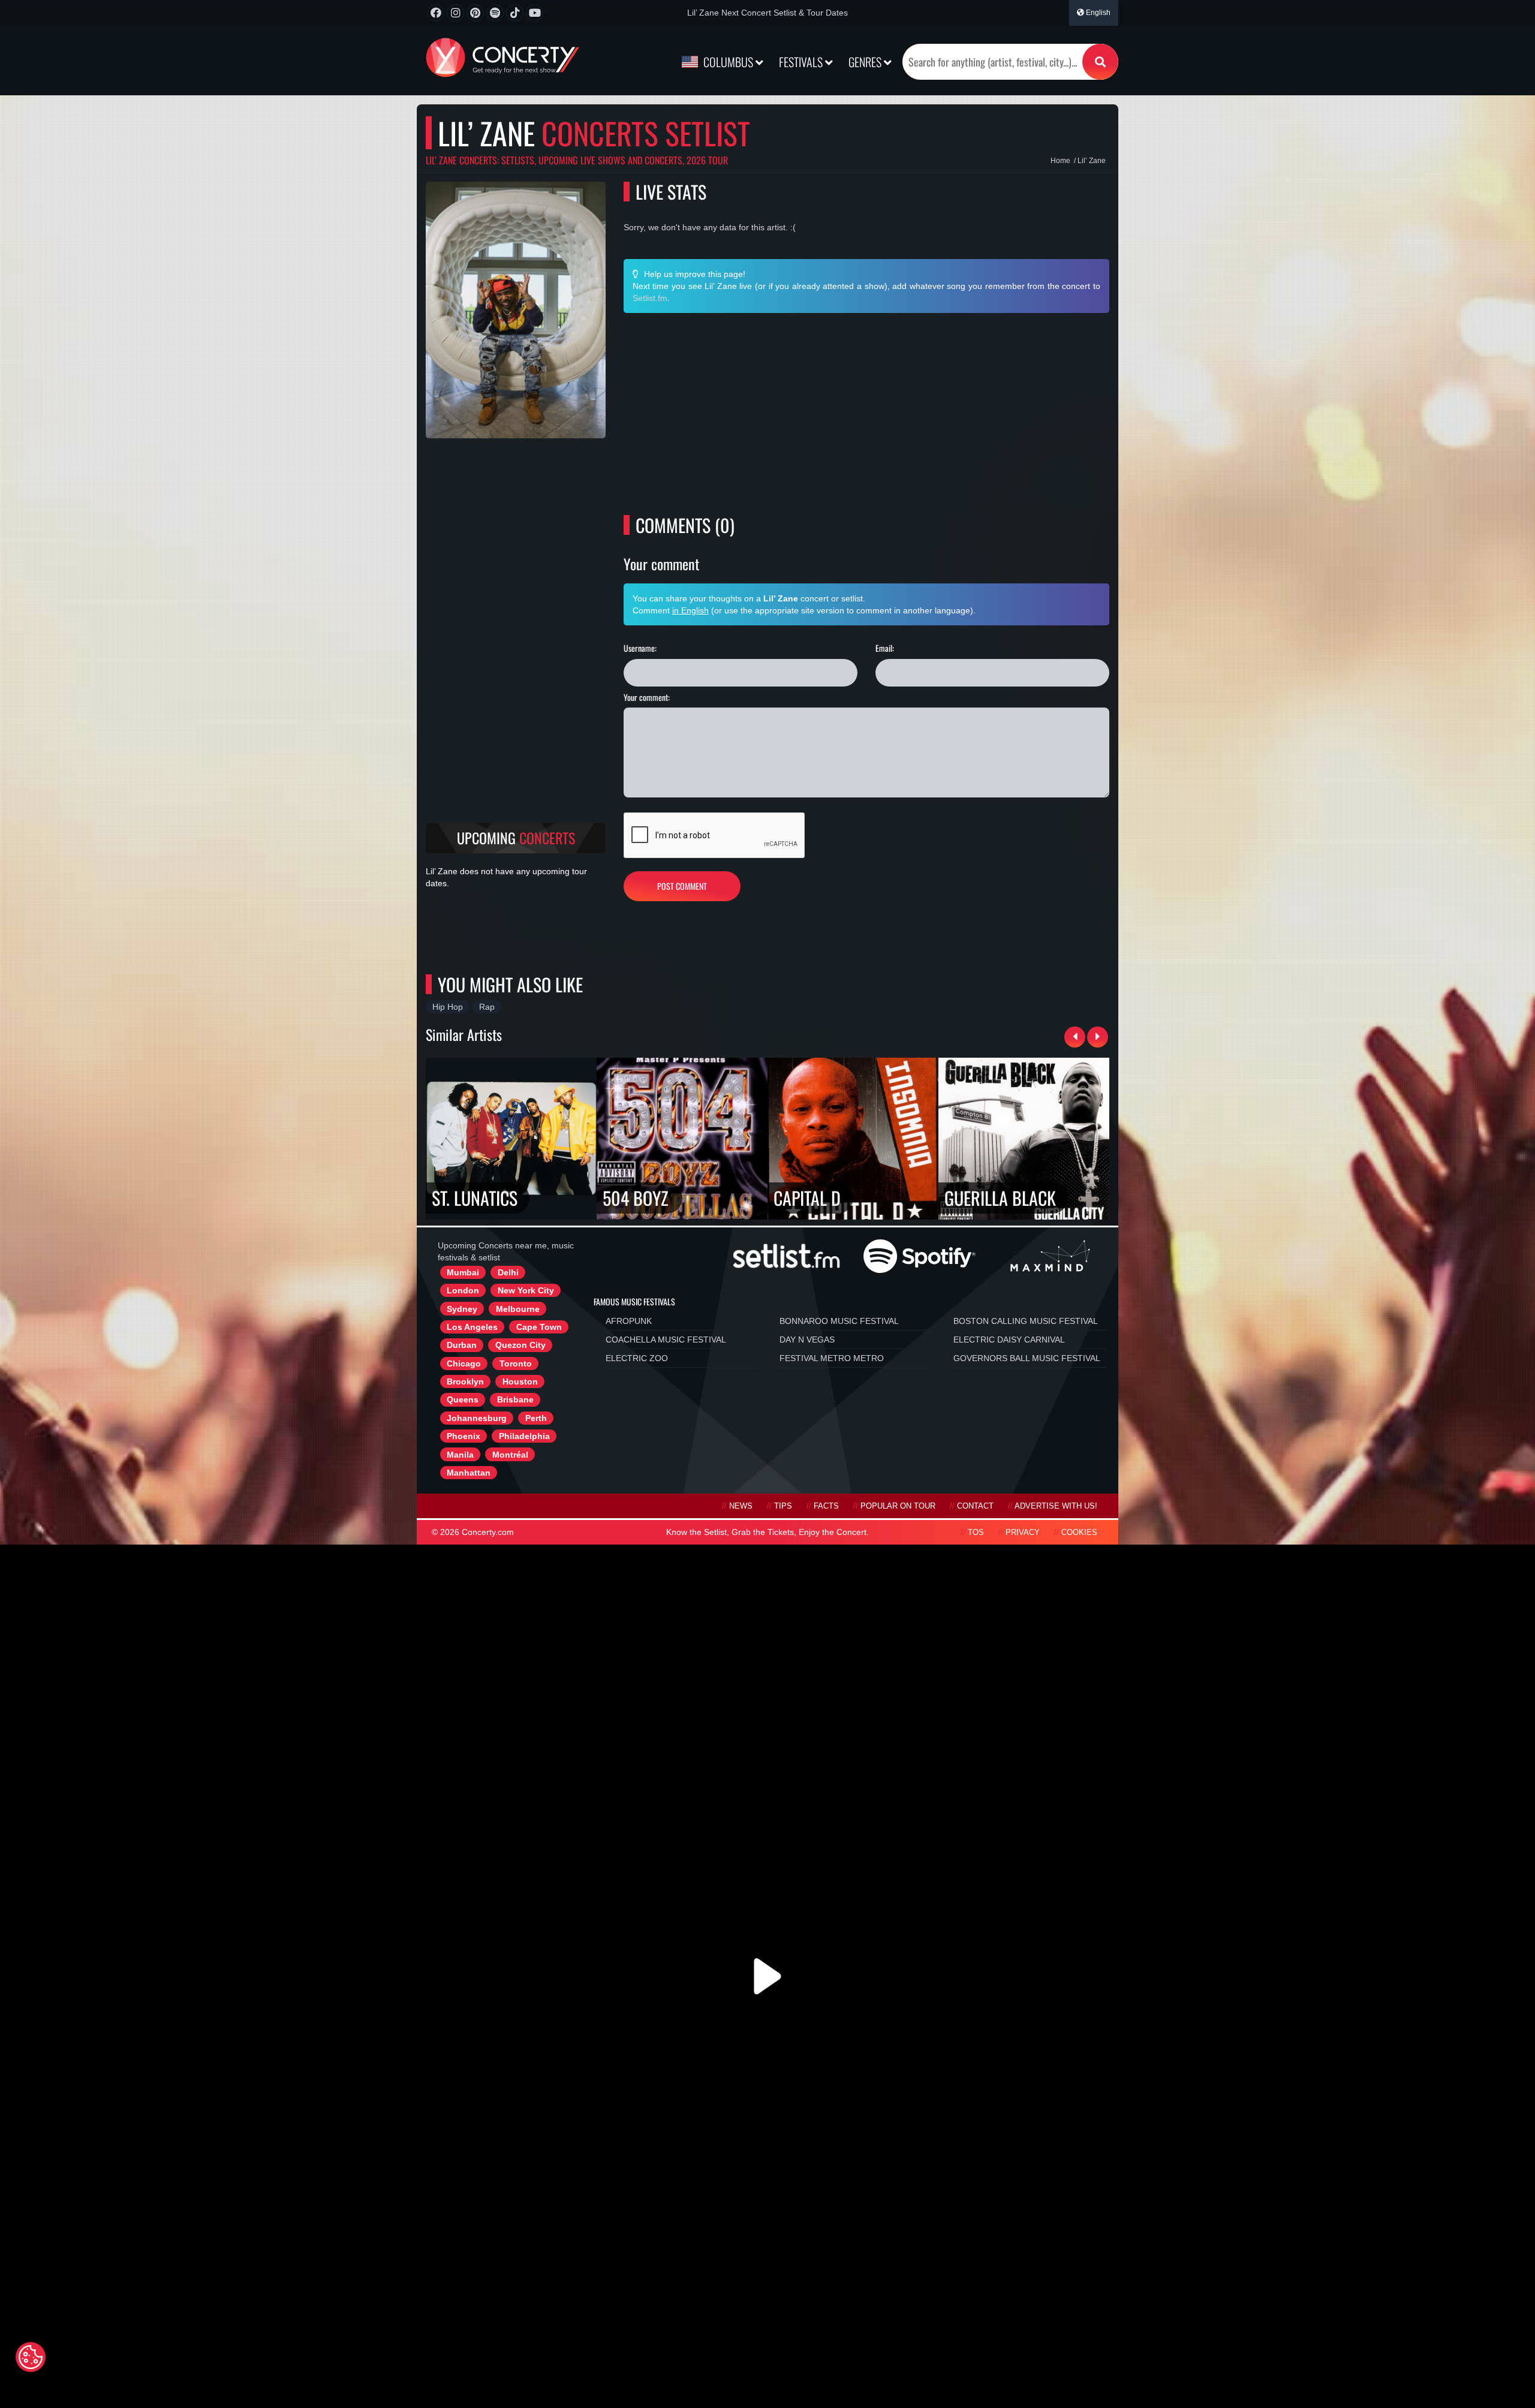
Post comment (682, 886)
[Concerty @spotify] (495, 13)
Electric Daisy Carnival (1009, 1340)
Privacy (1023, 1533)
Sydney (462, 1309)
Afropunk (629, 1321)
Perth (536, 1418)
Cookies (1079, 1533)
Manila (460, 1455)
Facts (826, 1506)
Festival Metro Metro (832, 1358)
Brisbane (515, 1399)
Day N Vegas (807, 1340)
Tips (783, 1506)
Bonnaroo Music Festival (839, 1321)
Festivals (802, 62)
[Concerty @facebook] (436, 13)
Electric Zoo (637, 1358)
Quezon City (520, 1345)
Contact (975, 1506)
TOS (976, 1533)
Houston (520, 1381)
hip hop (448, 1007)
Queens (463, 1399)
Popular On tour (898, 1506)
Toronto (516, 1363)
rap (487, 1007)
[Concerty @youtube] (535, 13)
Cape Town (539, 1327)
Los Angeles (472, 1327)
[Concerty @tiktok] (515, 13)
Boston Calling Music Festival (1026, 1321)
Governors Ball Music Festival (1027, 1358)
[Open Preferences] (31, 2357)
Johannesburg (477, 1418)
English (1097, 13)
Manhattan (469, 1473)
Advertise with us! (1056, 1506)
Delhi (508, 1272)
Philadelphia (524, 1436)
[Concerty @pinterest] (475, 13)
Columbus (728, 62)
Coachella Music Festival (666, 1340)
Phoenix (463, 1436)
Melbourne (518, 1309)
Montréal (510, 1455)
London (463, 1290)
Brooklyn (465, 1381)
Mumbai (463, 1272)
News (741, 1506)
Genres (866, 62)
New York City (526, 1290)
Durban (462, 1345)
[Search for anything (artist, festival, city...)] (1100, 62)
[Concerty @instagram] (455, 13)
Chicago (464, 1363)
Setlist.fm (650, 298)
